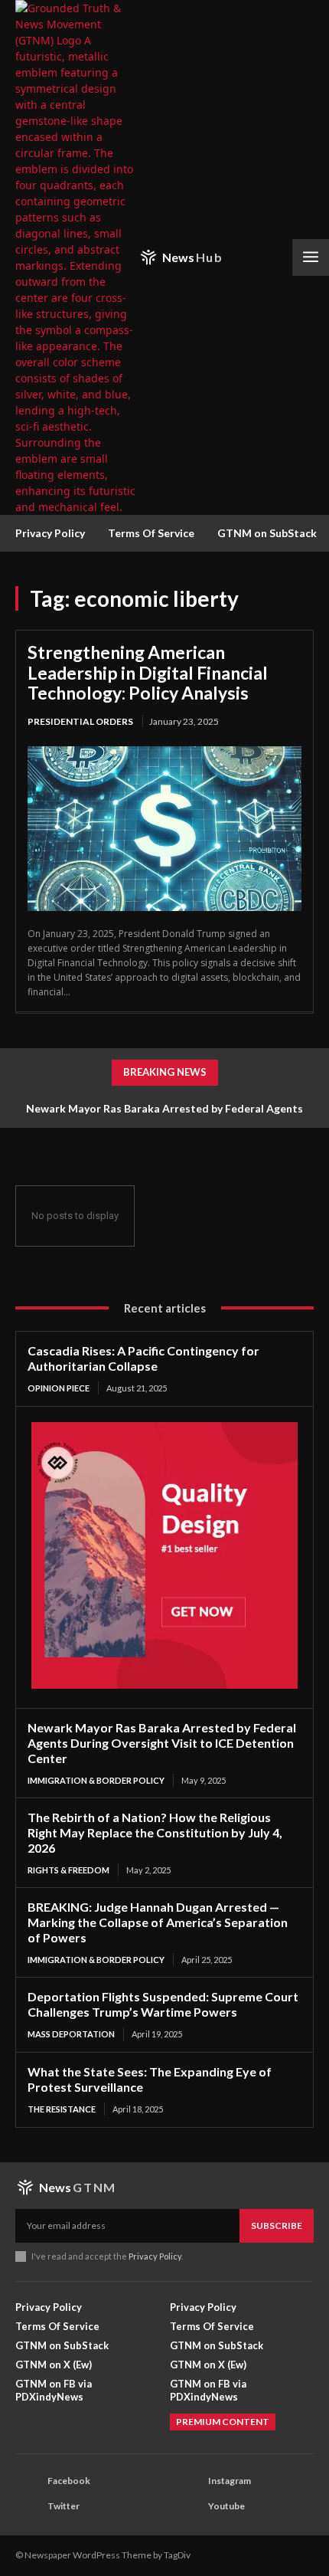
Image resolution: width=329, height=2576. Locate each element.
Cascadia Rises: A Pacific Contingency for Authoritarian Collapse (143, 1358)
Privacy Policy (155, 2256)
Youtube (226, 2506)
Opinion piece (59, 1388)
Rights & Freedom (68, 1870)
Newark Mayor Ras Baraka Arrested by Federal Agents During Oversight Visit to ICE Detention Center (162, 1743)
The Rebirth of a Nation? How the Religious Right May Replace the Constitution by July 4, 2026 (155, 1832)
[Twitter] (28, 2507)
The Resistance (62, 2109)
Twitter (64, 2506)
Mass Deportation (71, 2034)
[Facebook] (28, 2482)
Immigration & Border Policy (96, 1780)
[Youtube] (188, 2507)
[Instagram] (188, 2482)
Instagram (230, 2481)
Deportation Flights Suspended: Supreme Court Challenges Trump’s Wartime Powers (163, 2004)
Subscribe (277, 2225)
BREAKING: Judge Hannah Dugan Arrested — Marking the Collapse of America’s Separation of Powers (158, 1922)
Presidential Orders (80, 721)
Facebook (69, 2481)
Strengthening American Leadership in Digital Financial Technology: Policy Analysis (148, 672)
